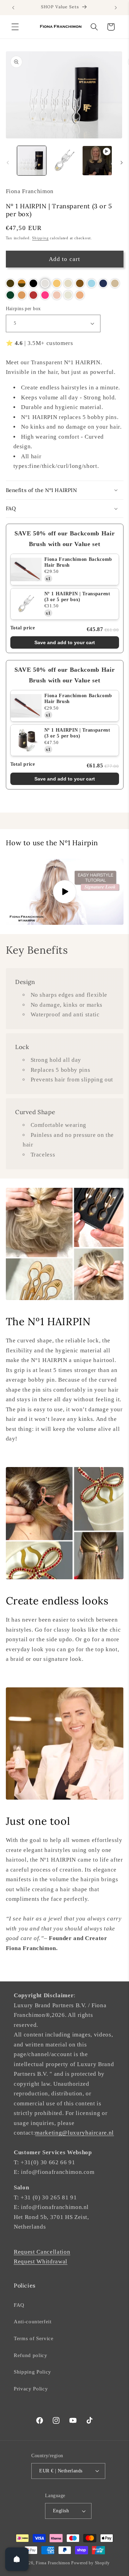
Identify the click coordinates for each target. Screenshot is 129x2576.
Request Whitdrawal (41, 2261)
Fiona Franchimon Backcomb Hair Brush (78, 562)
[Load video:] (65, 892)
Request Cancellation (42, 2252)
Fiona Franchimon (53, 2563)
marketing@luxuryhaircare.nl (74, 2133)
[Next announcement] (116, 8)
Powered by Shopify (90, 2563)
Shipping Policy (33, 2372)
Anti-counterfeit (33, 2321)
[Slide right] (121, 163)
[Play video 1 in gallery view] (97, 160)
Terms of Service (34, 2338)
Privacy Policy (31, 2389)
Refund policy (31, 2355)
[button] (15, 27)
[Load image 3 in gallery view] (64, 160)
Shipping (40, 238)
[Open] (17, 2559)
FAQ (19, 2305)
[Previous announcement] (13, 8)
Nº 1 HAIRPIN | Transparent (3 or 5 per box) (77, 597)
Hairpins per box (23, 308)
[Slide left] (8, 163)
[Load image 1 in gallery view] (32, 160)
